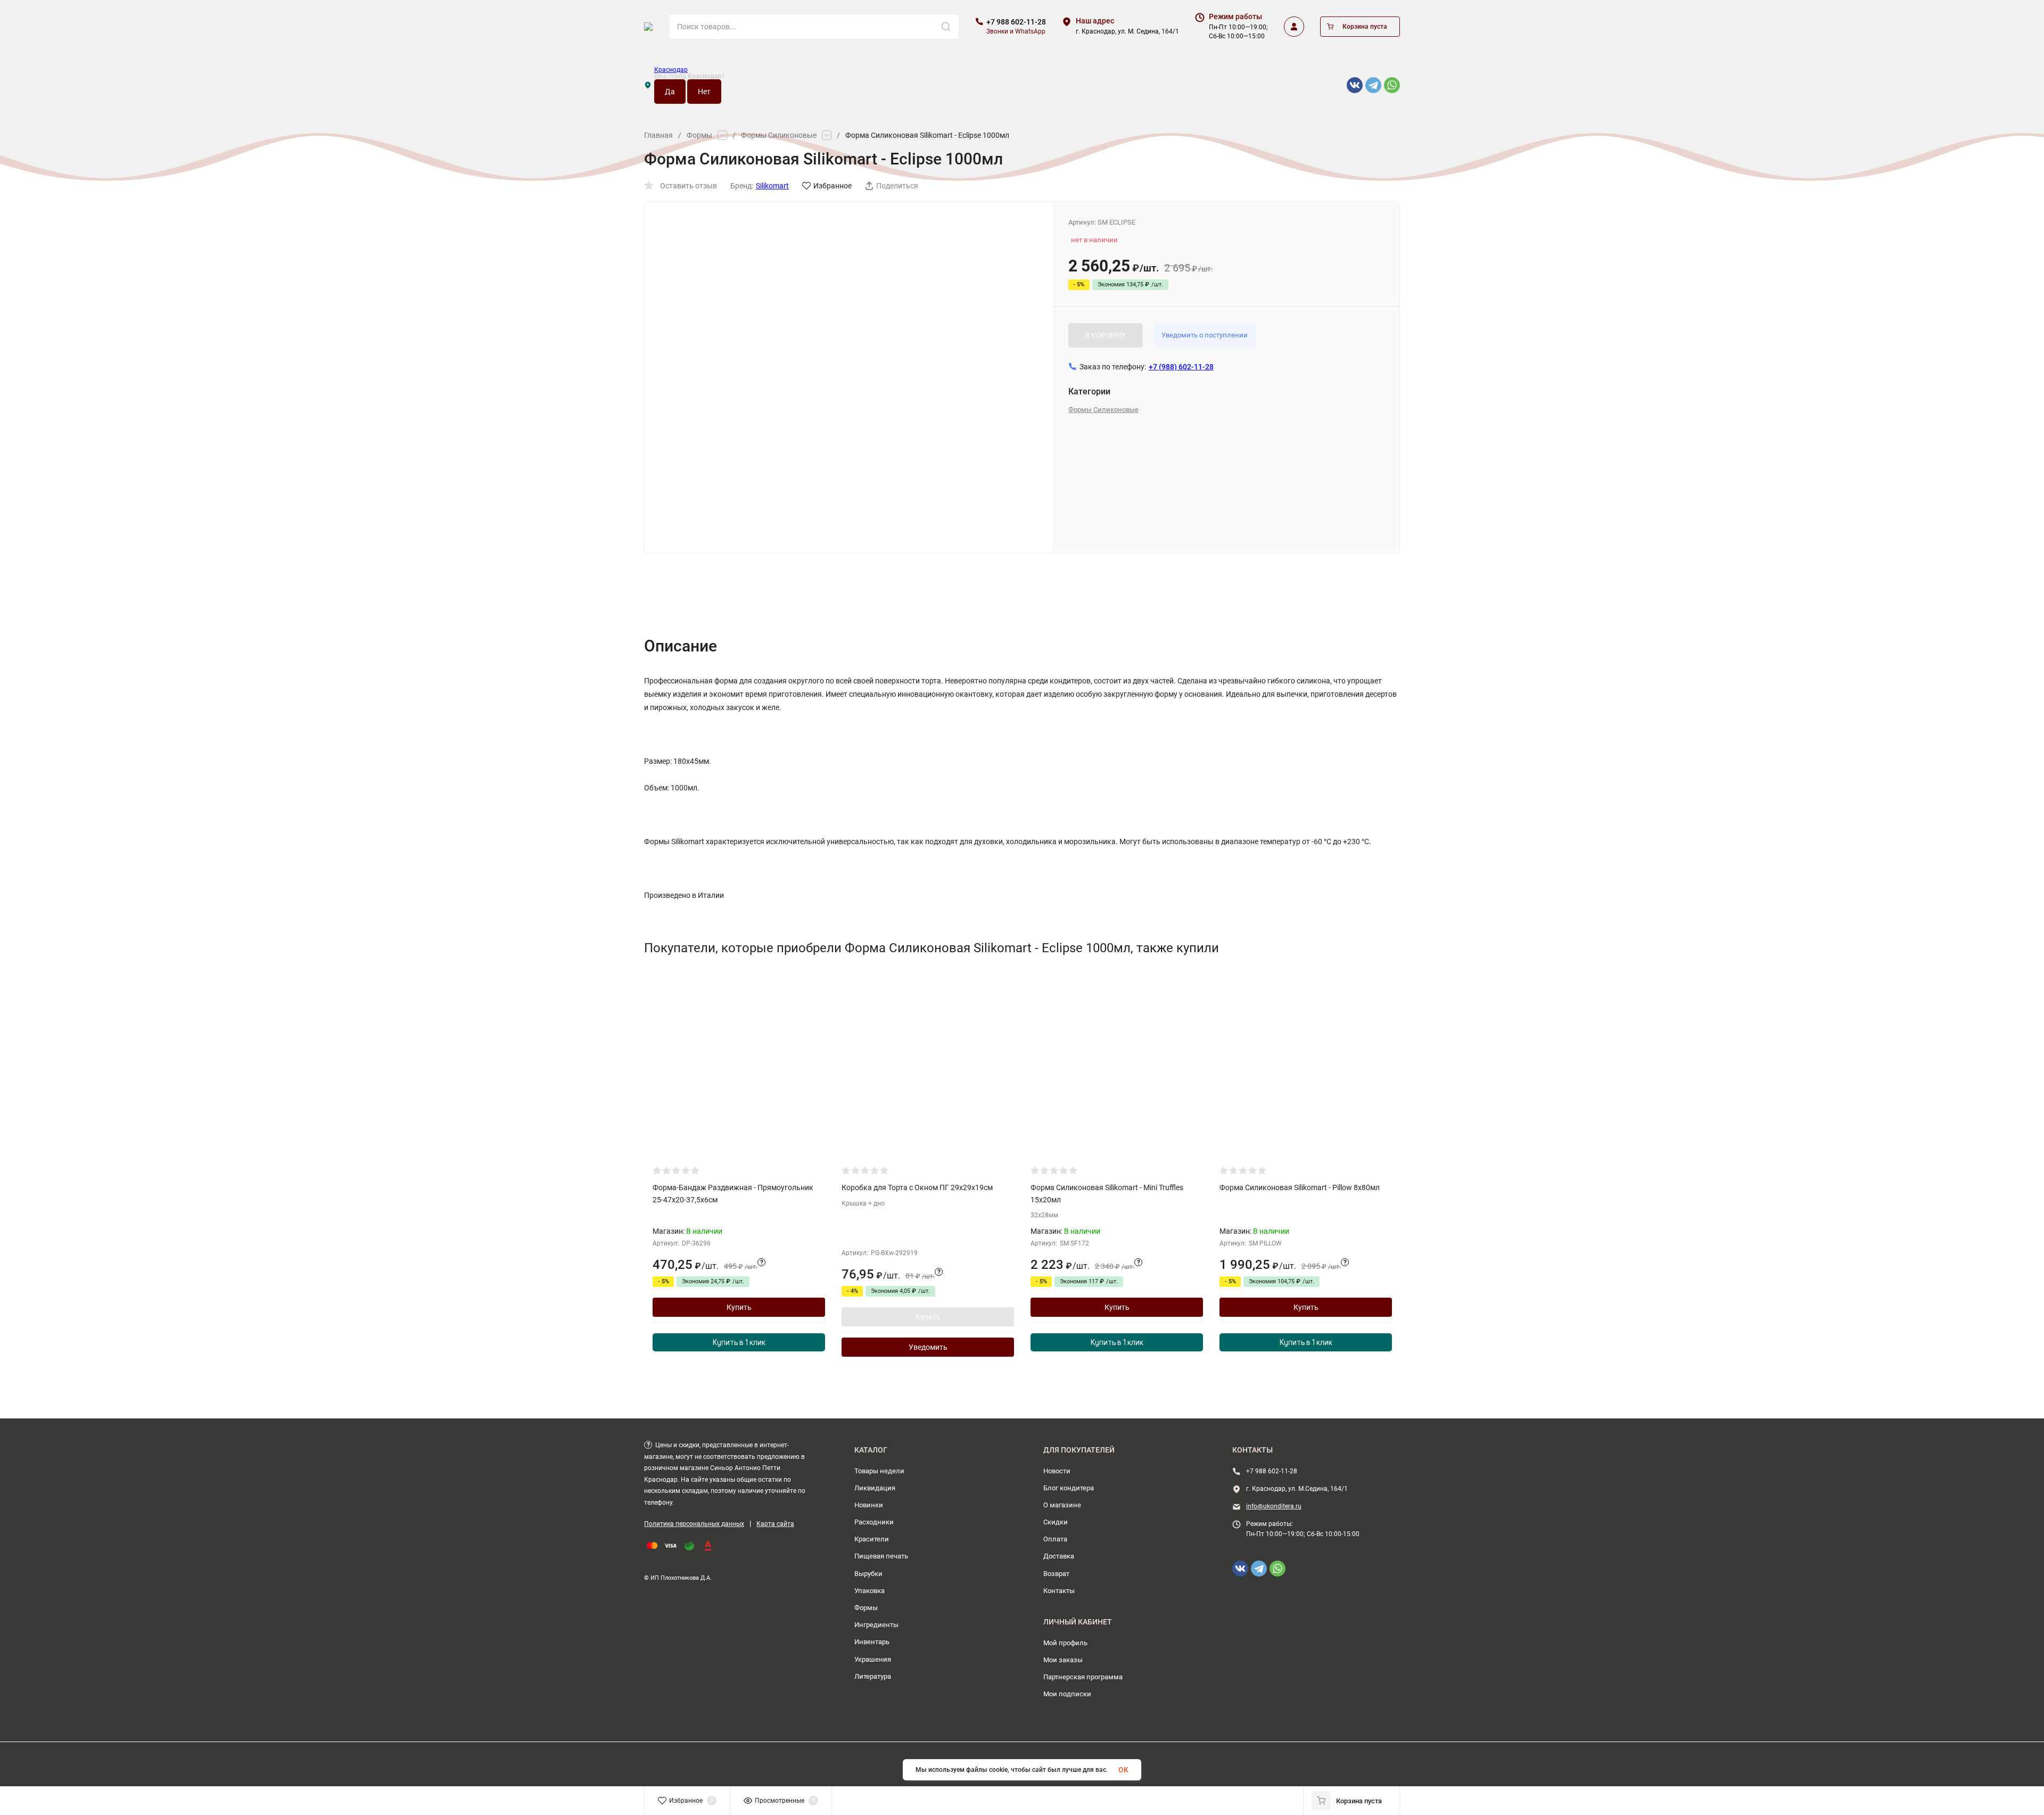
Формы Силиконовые (779, 135)
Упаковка (869, 1591)
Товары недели (879, 1471)
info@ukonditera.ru (1274, 1506)
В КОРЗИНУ (1105, 335)
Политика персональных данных (694, 1524)
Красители (872, 1539)
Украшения (873, 1659)
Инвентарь (872, 1642)
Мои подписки (1067, 1694)
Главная (658, 135)
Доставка (1059, 1556)
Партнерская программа (1083, 1677)
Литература (873, 1676)
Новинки (869, 1505)
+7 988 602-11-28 (1016, 22)
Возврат (1056, 1574)
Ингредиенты (876, 1625)
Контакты (1059, 1591)
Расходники (874, 1522)
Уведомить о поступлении (1205, 335)
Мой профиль (1065, 1643)
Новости (1057, 1471)
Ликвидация (875, 1488)
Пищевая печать (881, 1556)
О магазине (1062, 1505)
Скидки (1056, 1522)
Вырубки (868, 1574)
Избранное (833, 186)
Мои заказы (1063, 1660)
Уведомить (928, 1347)
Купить (739, 1307)
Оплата (1055, 1539)
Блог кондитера (1069, 1488)
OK (1123, 1770)
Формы (699, 135)
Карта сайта (775, 1524)
